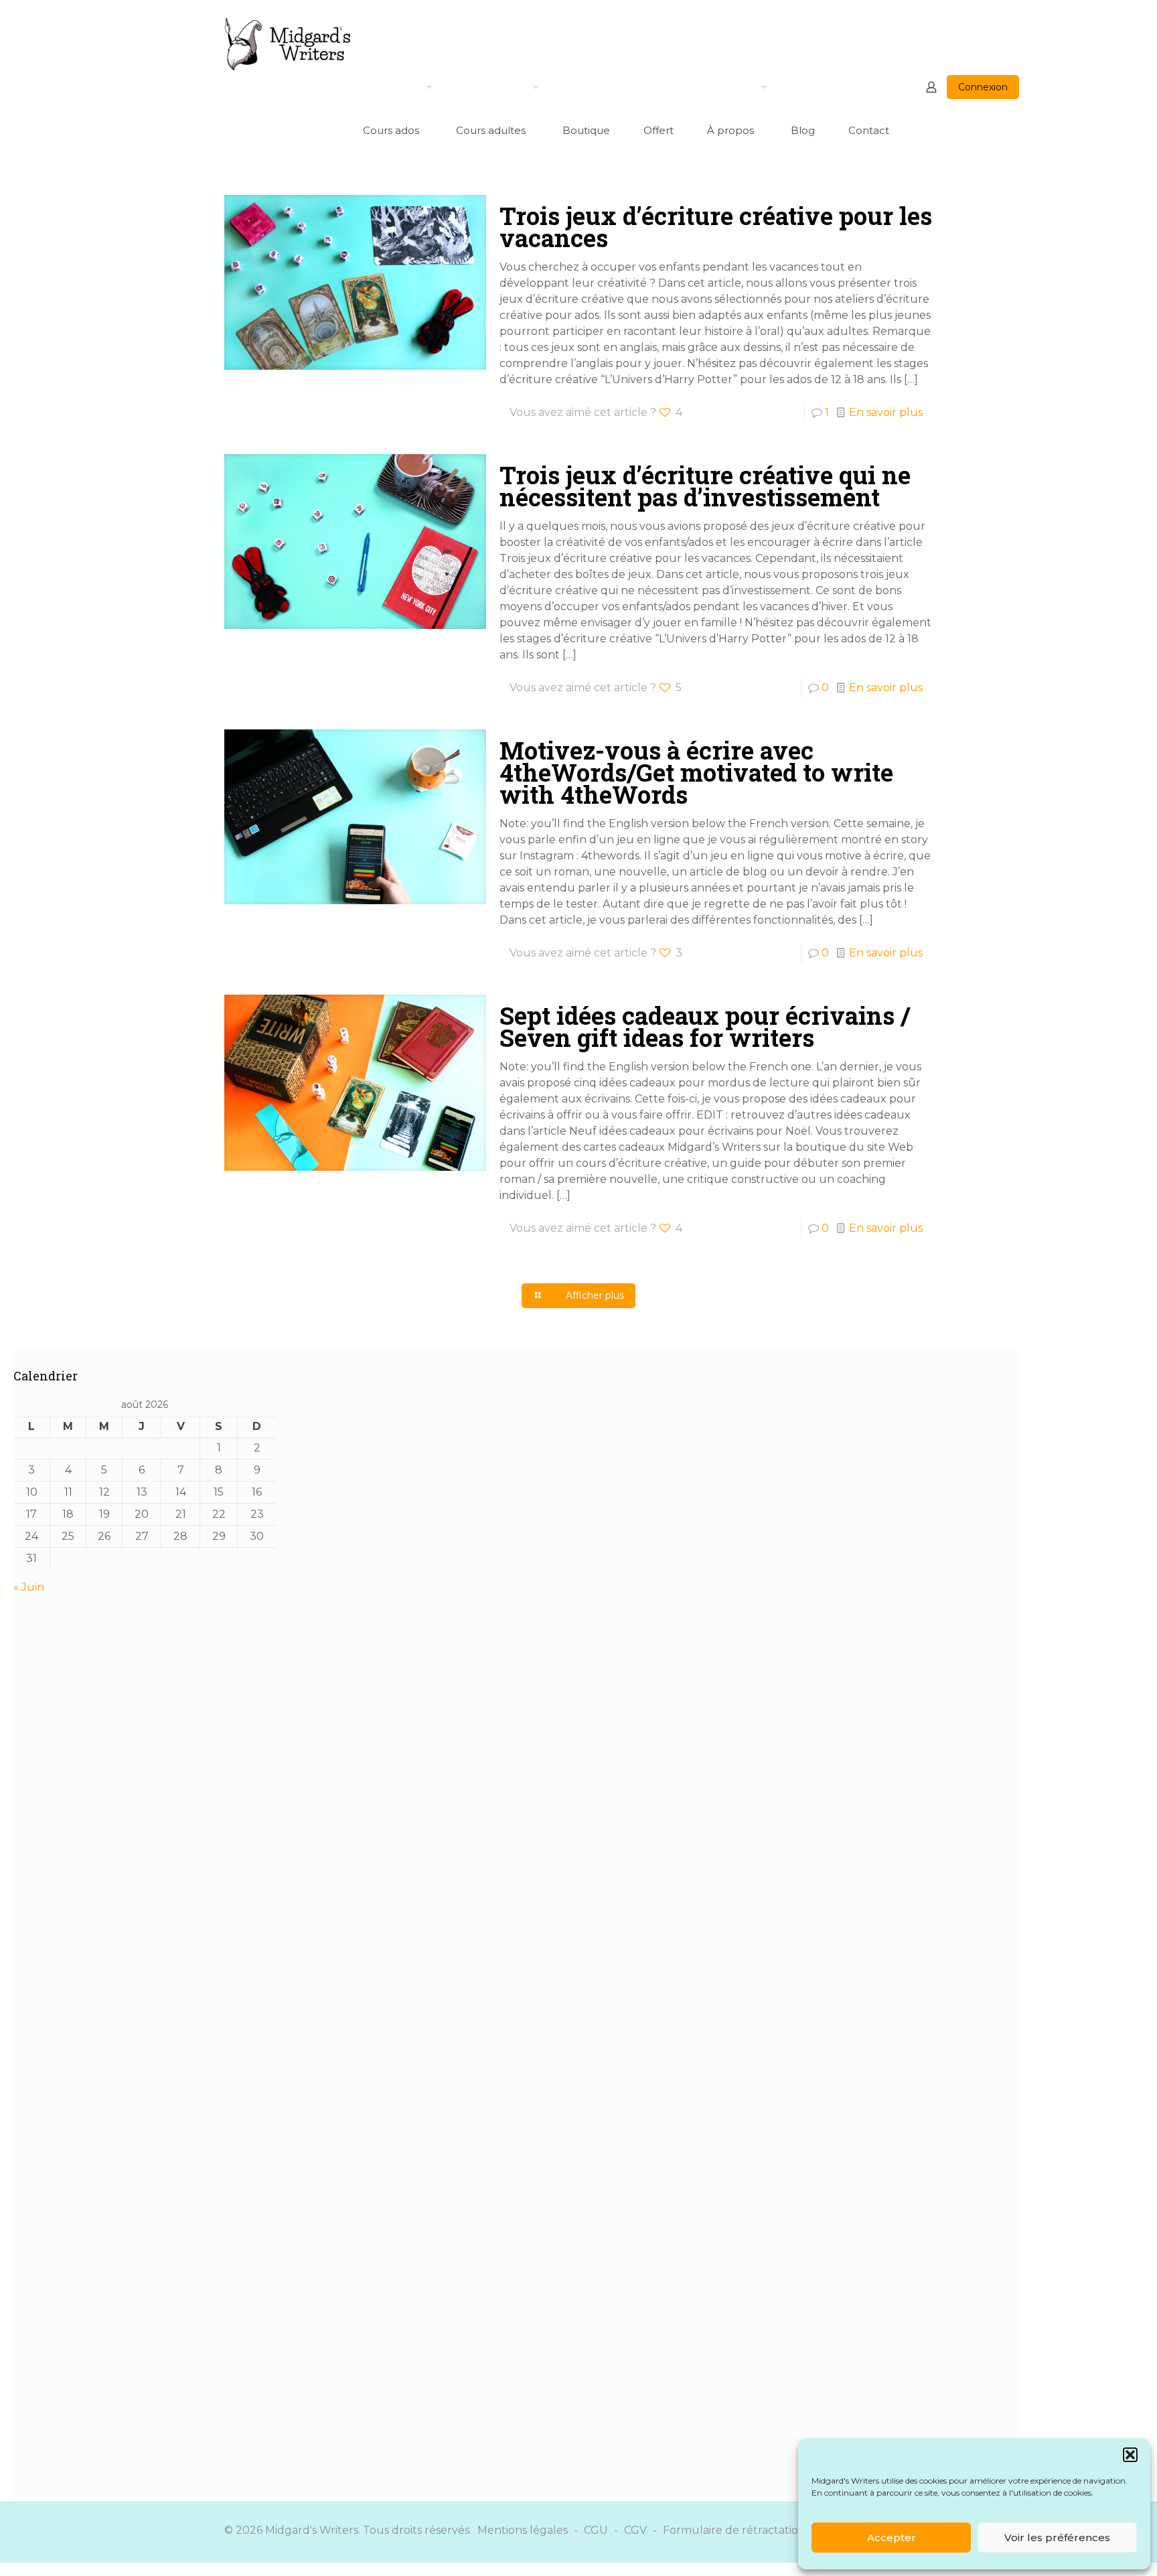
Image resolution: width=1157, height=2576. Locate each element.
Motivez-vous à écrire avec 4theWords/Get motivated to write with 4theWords (696, 772)
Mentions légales (523, 2530)
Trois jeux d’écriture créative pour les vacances (716, 227)
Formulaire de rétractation (734, 2530)
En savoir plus (886, 412)
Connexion (983, 87)
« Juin (29, 1587)
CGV (635, 2530)
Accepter (892, 2537)
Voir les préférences (1057, 2537)
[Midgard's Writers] (288, 44)
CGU (596, 2530)
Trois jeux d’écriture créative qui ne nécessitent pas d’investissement (705, 486)
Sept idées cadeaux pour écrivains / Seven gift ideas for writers (705, 1026)
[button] (1130, 2455)
